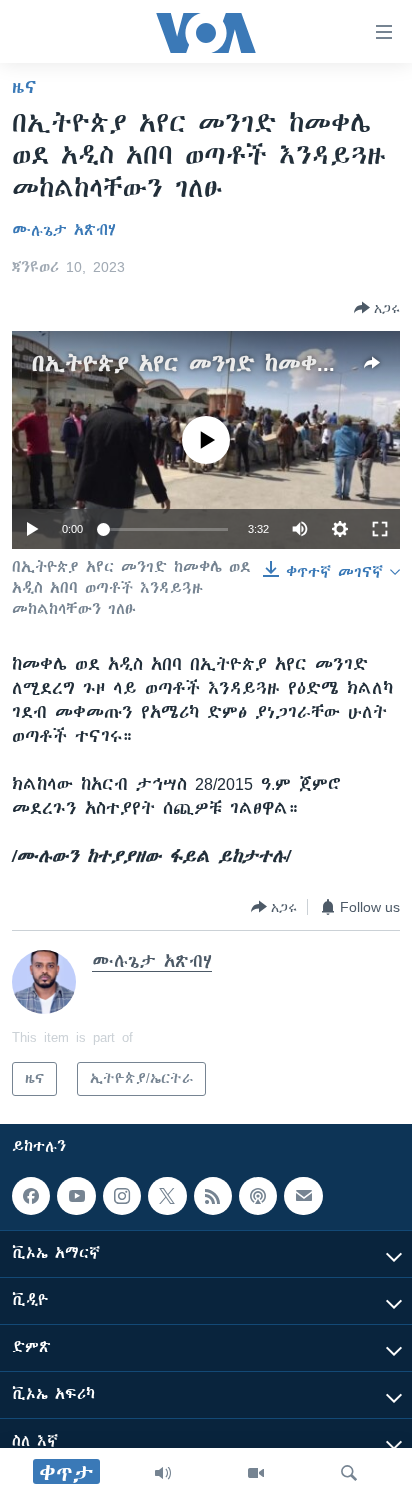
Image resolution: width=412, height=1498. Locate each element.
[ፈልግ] (349, 1473)
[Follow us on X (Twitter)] (167, 1196)
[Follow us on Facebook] (31, 1196)
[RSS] (213, 1196)
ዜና (24, 87)
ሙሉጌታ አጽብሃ (64, 230)
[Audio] (163, 1473)
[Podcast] (258, 1196)
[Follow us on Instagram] (122, 1196)
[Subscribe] (303, 1196)
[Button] (377, 308)
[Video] (256, 1473)
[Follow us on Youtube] (76, 1196)
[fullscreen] (380, 529)
